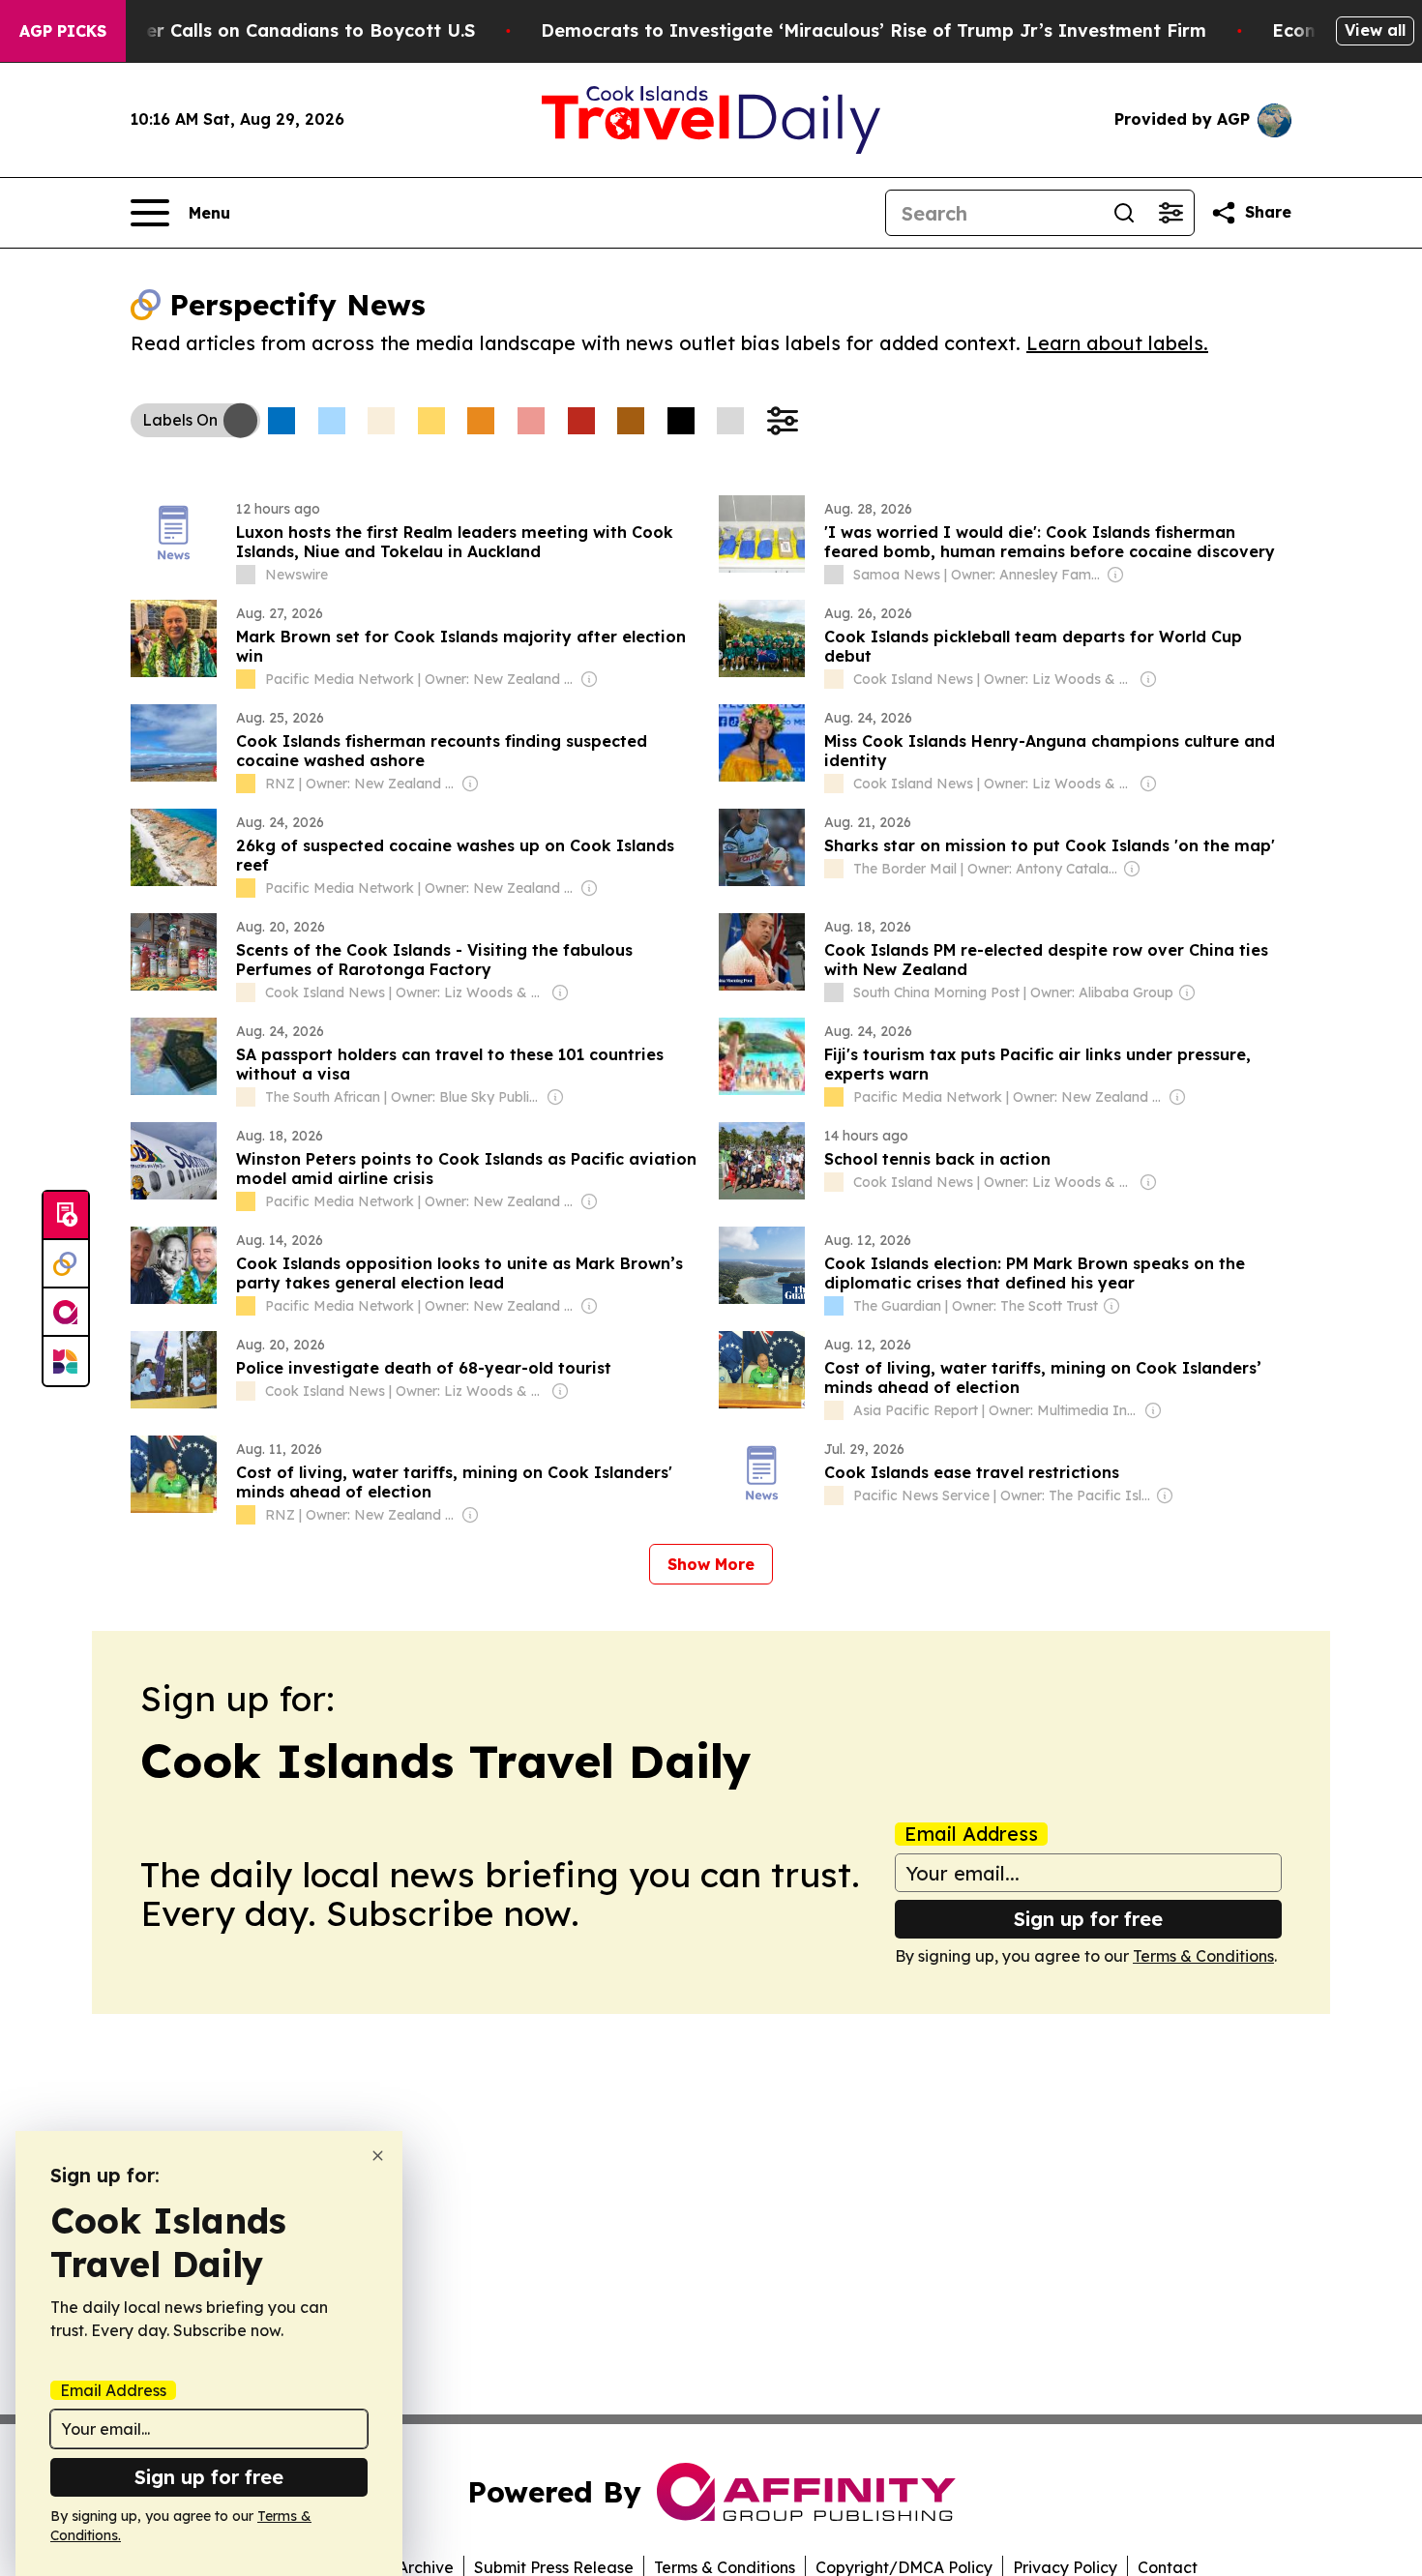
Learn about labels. (1117, 343)
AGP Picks (63, 31)
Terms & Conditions (1203, 1956)
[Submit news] (66, 1216)
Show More (711, 1564)
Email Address (971, 1834)
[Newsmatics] (66, 1361)
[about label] (246, 575)
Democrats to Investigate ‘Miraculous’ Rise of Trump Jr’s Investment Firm (874, 30)
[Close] (378, 2156)
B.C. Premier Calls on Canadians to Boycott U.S (266, 30)
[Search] (1124, 213)
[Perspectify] (66, 1264)
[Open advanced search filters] (1170, 213)
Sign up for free (1088, 1919)
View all (1375, 30)
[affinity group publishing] (66, 1313)
